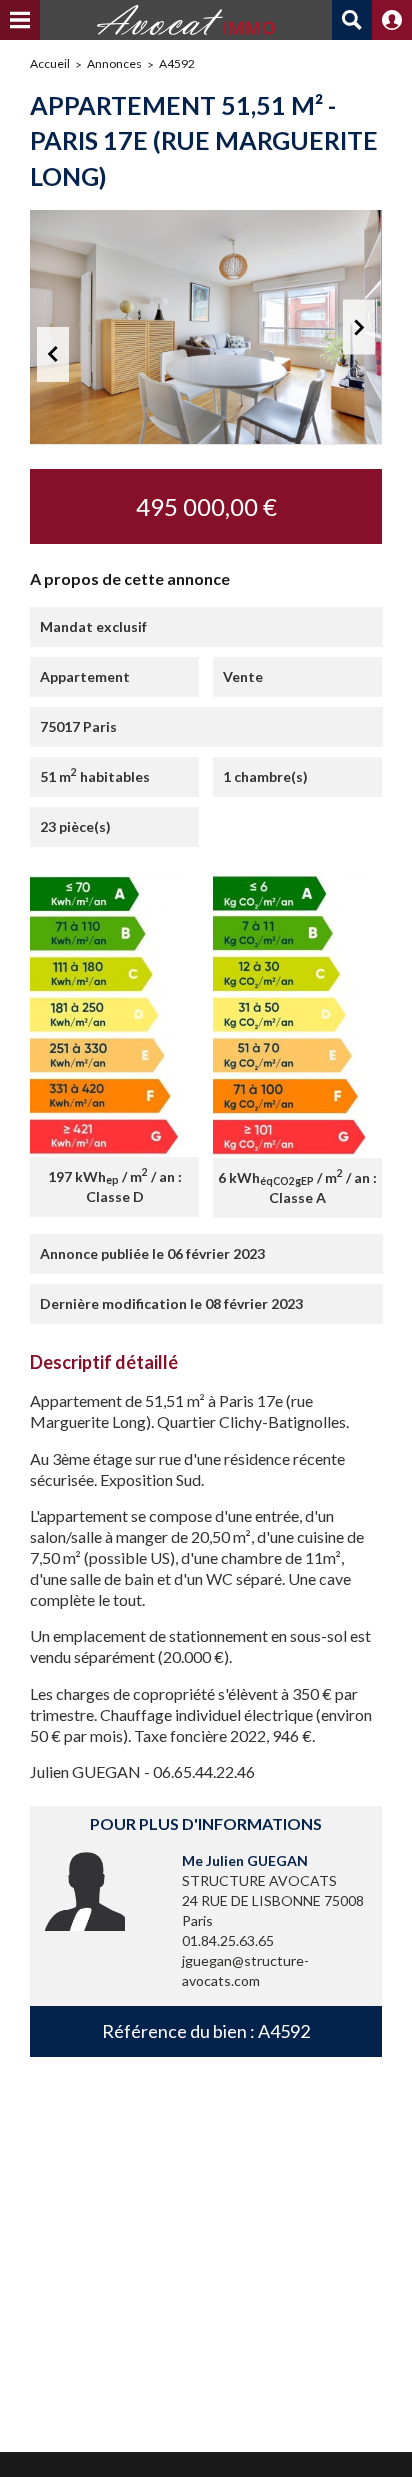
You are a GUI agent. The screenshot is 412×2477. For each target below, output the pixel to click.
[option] (206, 327)
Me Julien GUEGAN (245, 1860)
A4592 (177, 63)
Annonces (114, 63)
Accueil (50, 63)
